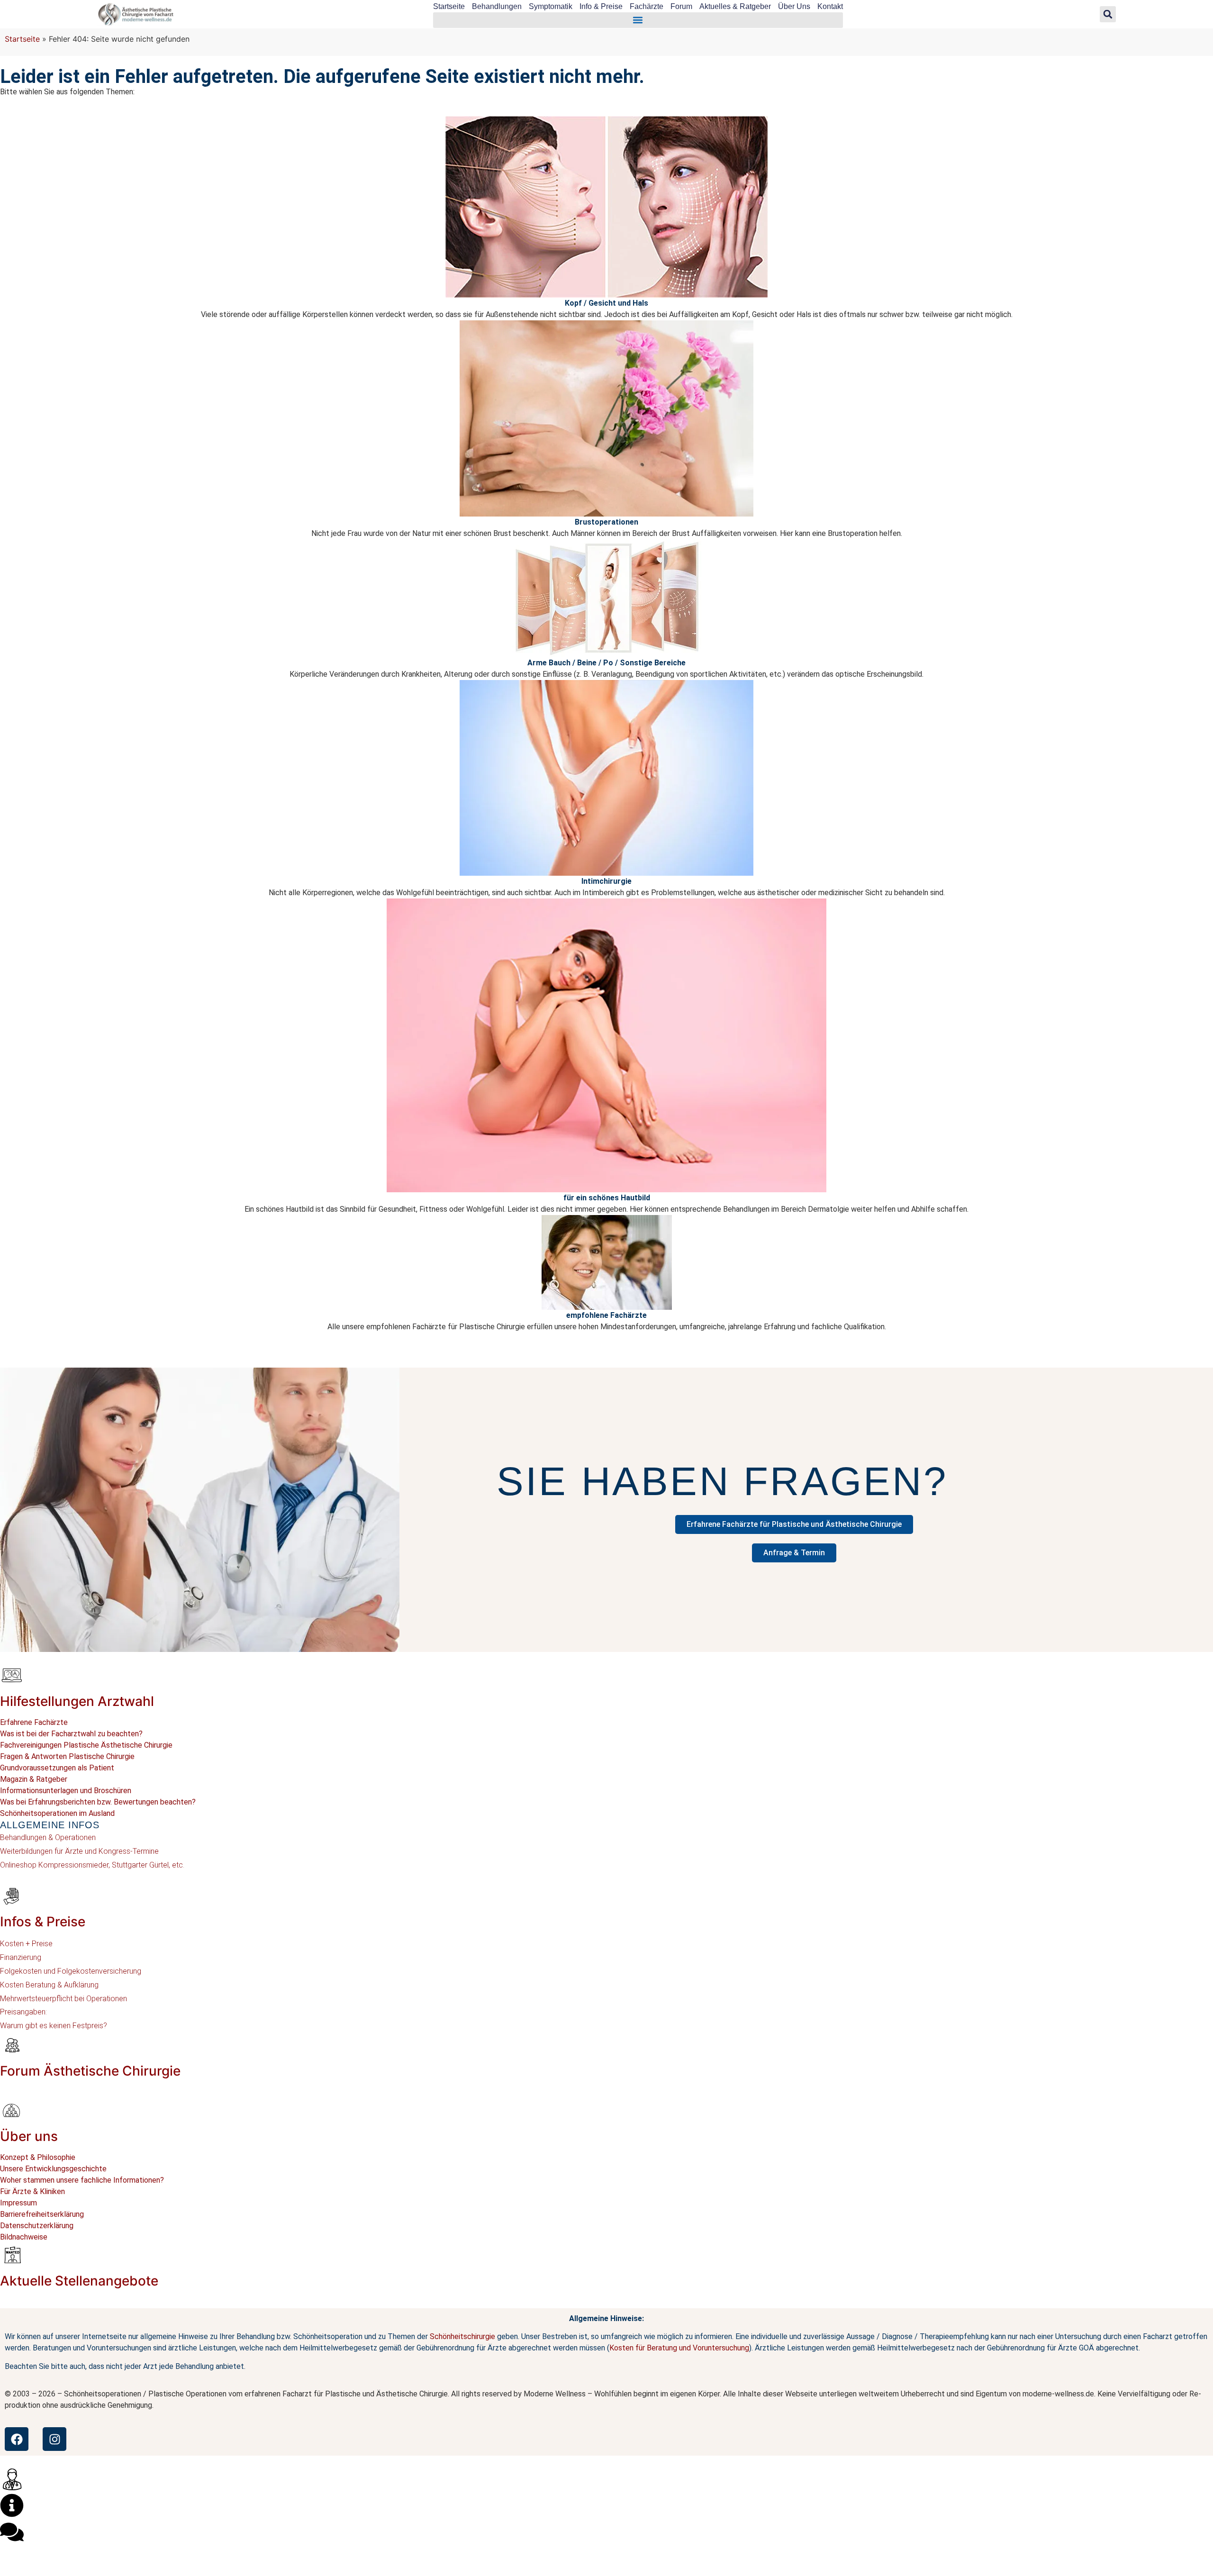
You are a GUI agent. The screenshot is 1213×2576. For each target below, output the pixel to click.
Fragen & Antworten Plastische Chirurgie (67, 1756)
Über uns (29, 2136)
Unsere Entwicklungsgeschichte (53, 2169)
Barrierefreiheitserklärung (42, 2214)
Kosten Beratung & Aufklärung (49, 1985)
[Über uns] (12, 2110)
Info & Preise (601, 6)
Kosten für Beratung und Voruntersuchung (679, 2348)
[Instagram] (54, 2439)
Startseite (449, 6)
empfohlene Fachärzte (606, 1315)
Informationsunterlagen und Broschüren (66, 1791)
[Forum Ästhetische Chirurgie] (12, 2045)
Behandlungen (497, 6)
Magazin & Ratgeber (34, 1779)
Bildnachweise (24, 2237)
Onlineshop (18, 1865)
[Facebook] (17, 2439)
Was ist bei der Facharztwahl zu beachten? (71, 1734)
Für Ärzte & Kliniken (32, 2191)
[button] (638, 20)
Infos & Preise (43, 1922)
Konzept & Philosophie (38, 2157)
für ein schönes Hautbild (607, 1198)
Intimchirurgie (606, 881)
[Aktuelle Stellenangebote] (12, 2255)
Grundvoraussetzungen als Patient (57, 1768)
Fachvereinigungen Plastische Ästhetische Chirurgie (86, 1745)
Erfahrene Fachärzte (34, 1722)
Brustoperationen (606, 522)
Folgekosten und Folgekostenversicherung (71, 1971)
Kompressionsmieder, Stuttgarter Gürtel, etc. (110, 1865)
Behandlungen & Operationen (48, 1837)
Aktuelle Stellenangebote (79, 2281)
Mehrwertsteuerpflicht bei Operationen (63, 1999)
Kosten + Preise (26, 1944)
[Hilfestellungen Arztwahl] (12, 1675)
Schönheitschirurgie (462, 2336)
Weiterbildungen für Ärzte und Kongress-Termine (79, 1851)
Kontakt (830, 6)
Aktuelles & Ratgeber (735, 6)
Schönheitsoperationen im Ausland (57, 1813)
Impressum (18, 2203)
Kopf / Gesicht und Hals (606, 303)
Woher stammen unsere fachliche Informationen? (82, 2180)
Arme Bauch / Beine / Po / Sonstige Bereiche (606, 663)
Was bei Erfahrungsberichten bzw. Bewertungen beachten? (98, 1802)
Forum (681, 6)
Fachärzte (647, 6)
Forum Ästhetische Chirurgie (90, 2071)
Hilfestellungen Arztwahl (77, 1701)
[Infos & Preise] (12, 1896)
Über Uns (794, 6)
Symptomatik (551, 6)
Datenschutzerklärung (37, 2226)
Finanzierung (21, 1957)
